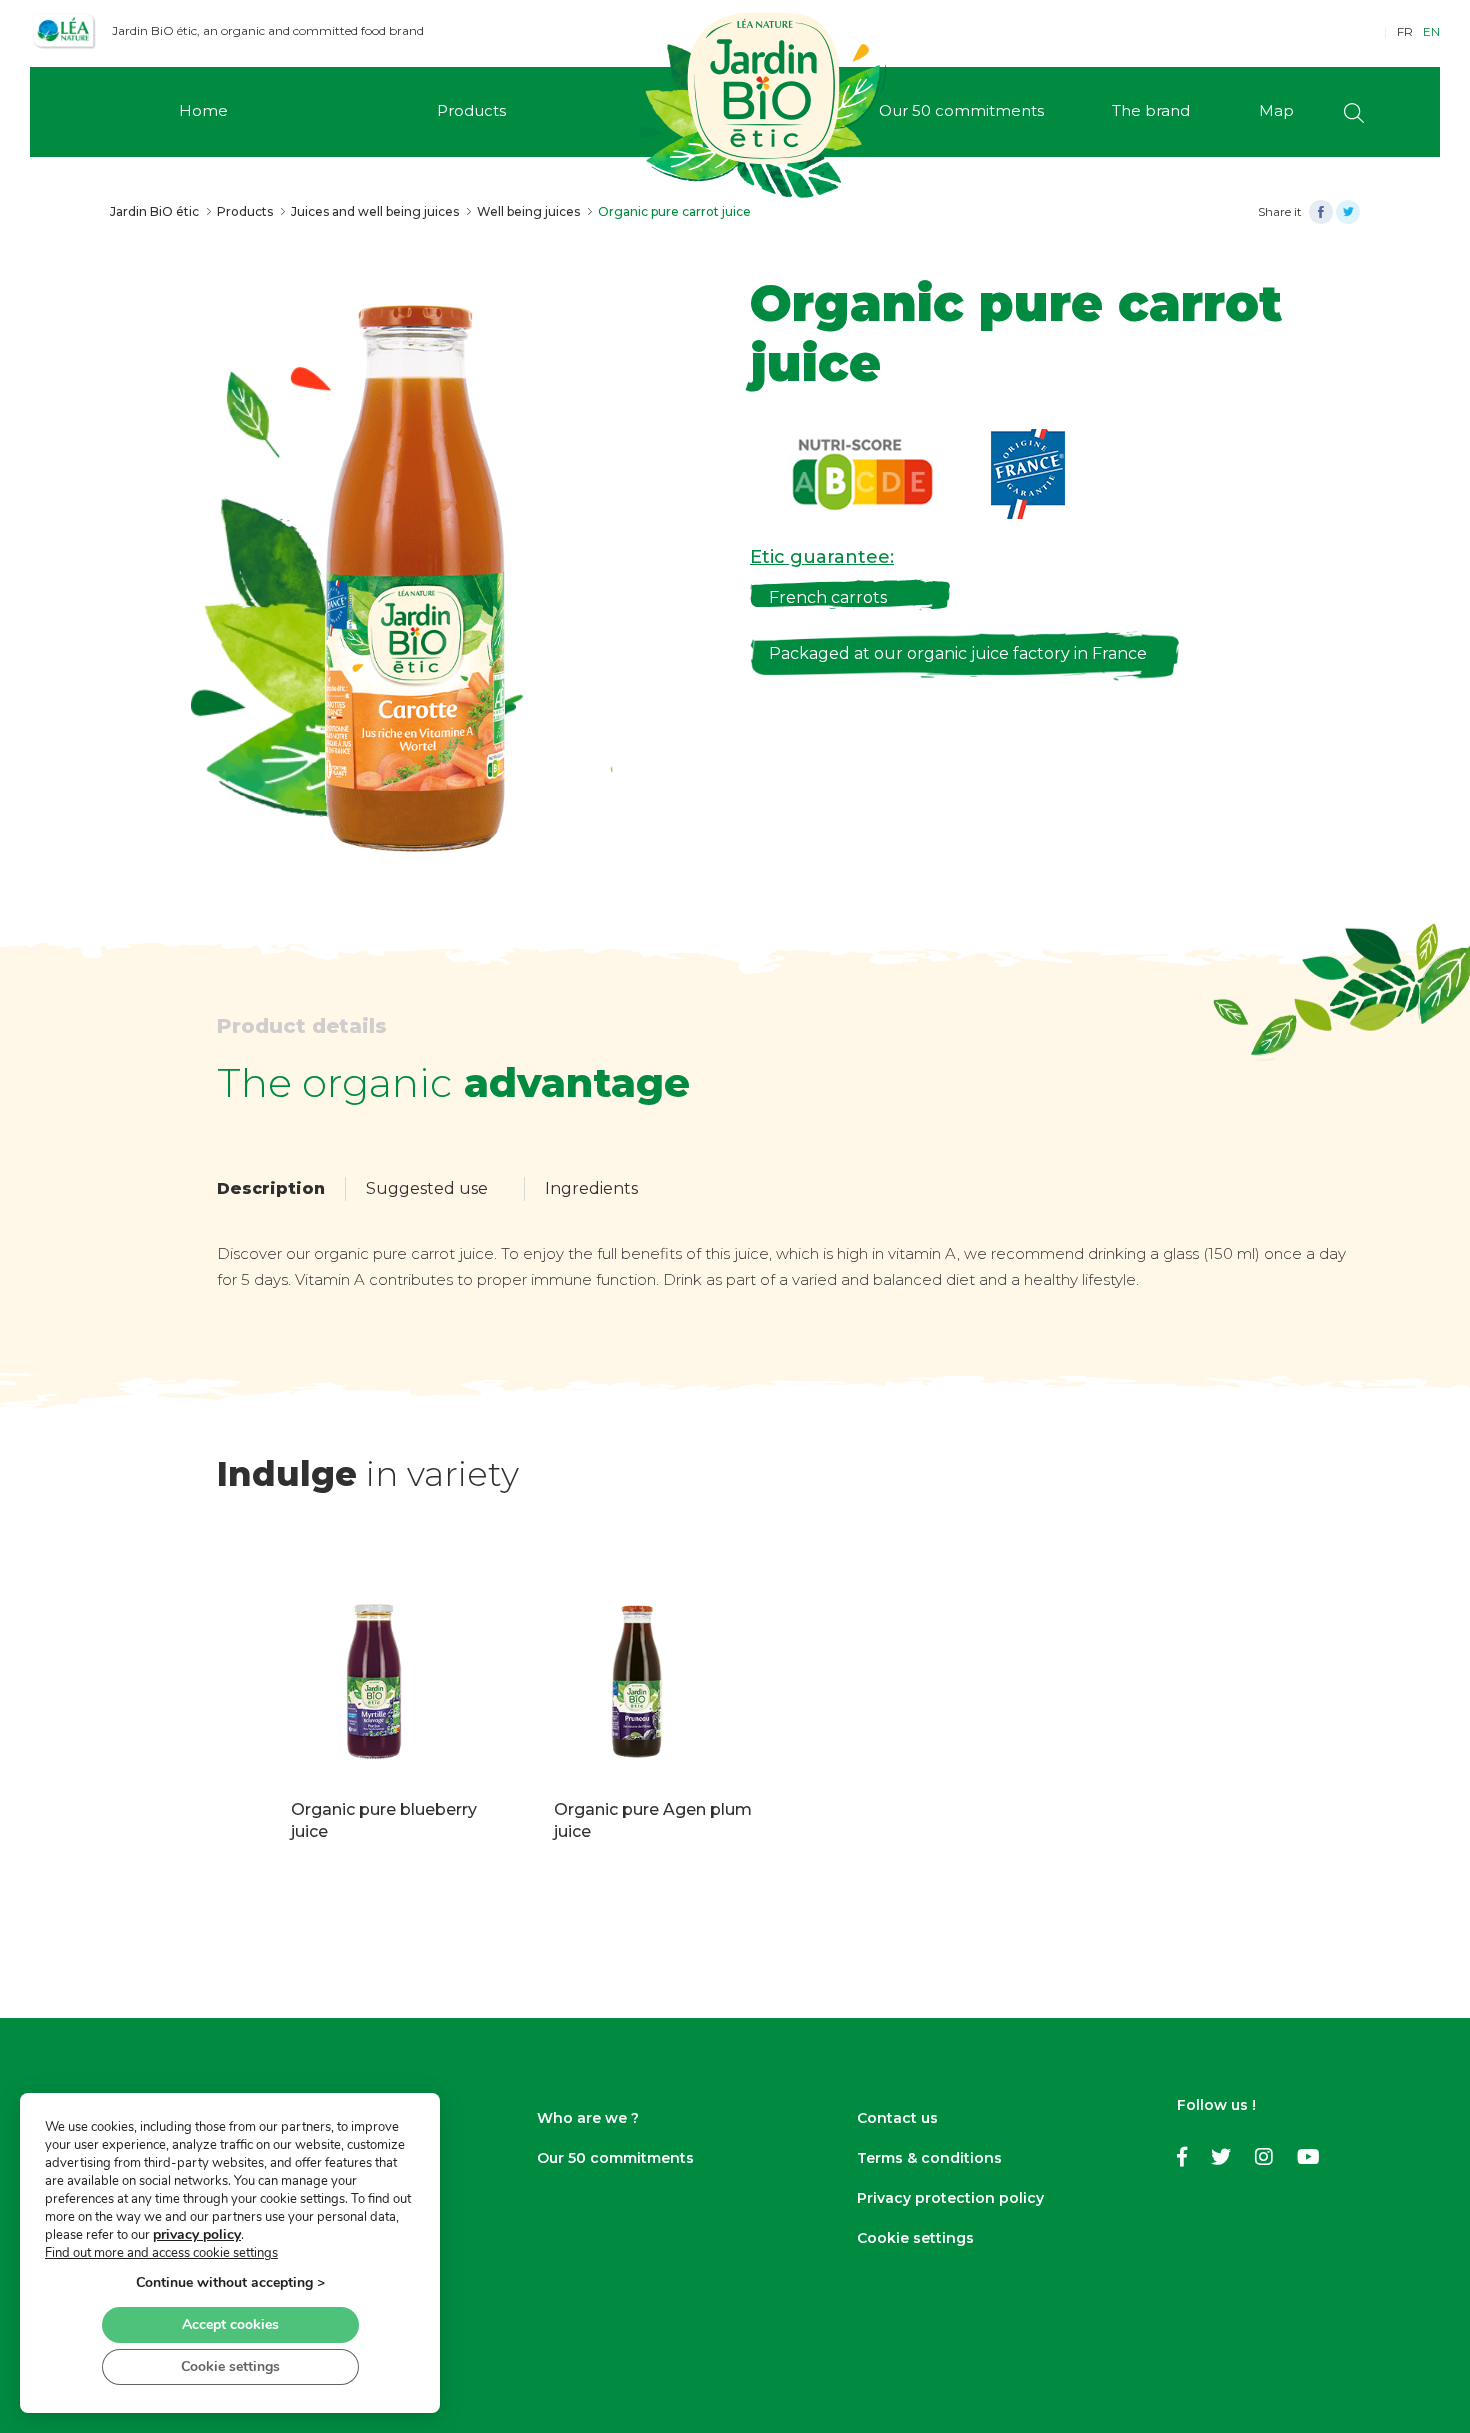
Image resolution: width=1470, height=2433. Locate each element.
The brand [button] (1151, 110)
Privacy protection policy (950, 2198)
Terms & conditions (929, 2158)
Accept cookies (230, 2324)
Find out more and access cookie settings (161, 2253)
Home (203, 110)
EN (1431, 31)
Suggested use (427, 1188)
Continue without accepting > (230, 2282)
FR (1405, 31)
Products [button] (471, 110)
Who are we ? (588, 2118)
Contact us (897, 2118)
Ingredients (591, 1188)
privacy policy (197, 2234)
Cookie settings (915, 2238)
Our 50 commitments (615, 2158)
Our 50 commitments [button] (961, 110)
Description (271, 1188)
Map (1276, 110)
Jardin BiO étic (154, 211)
